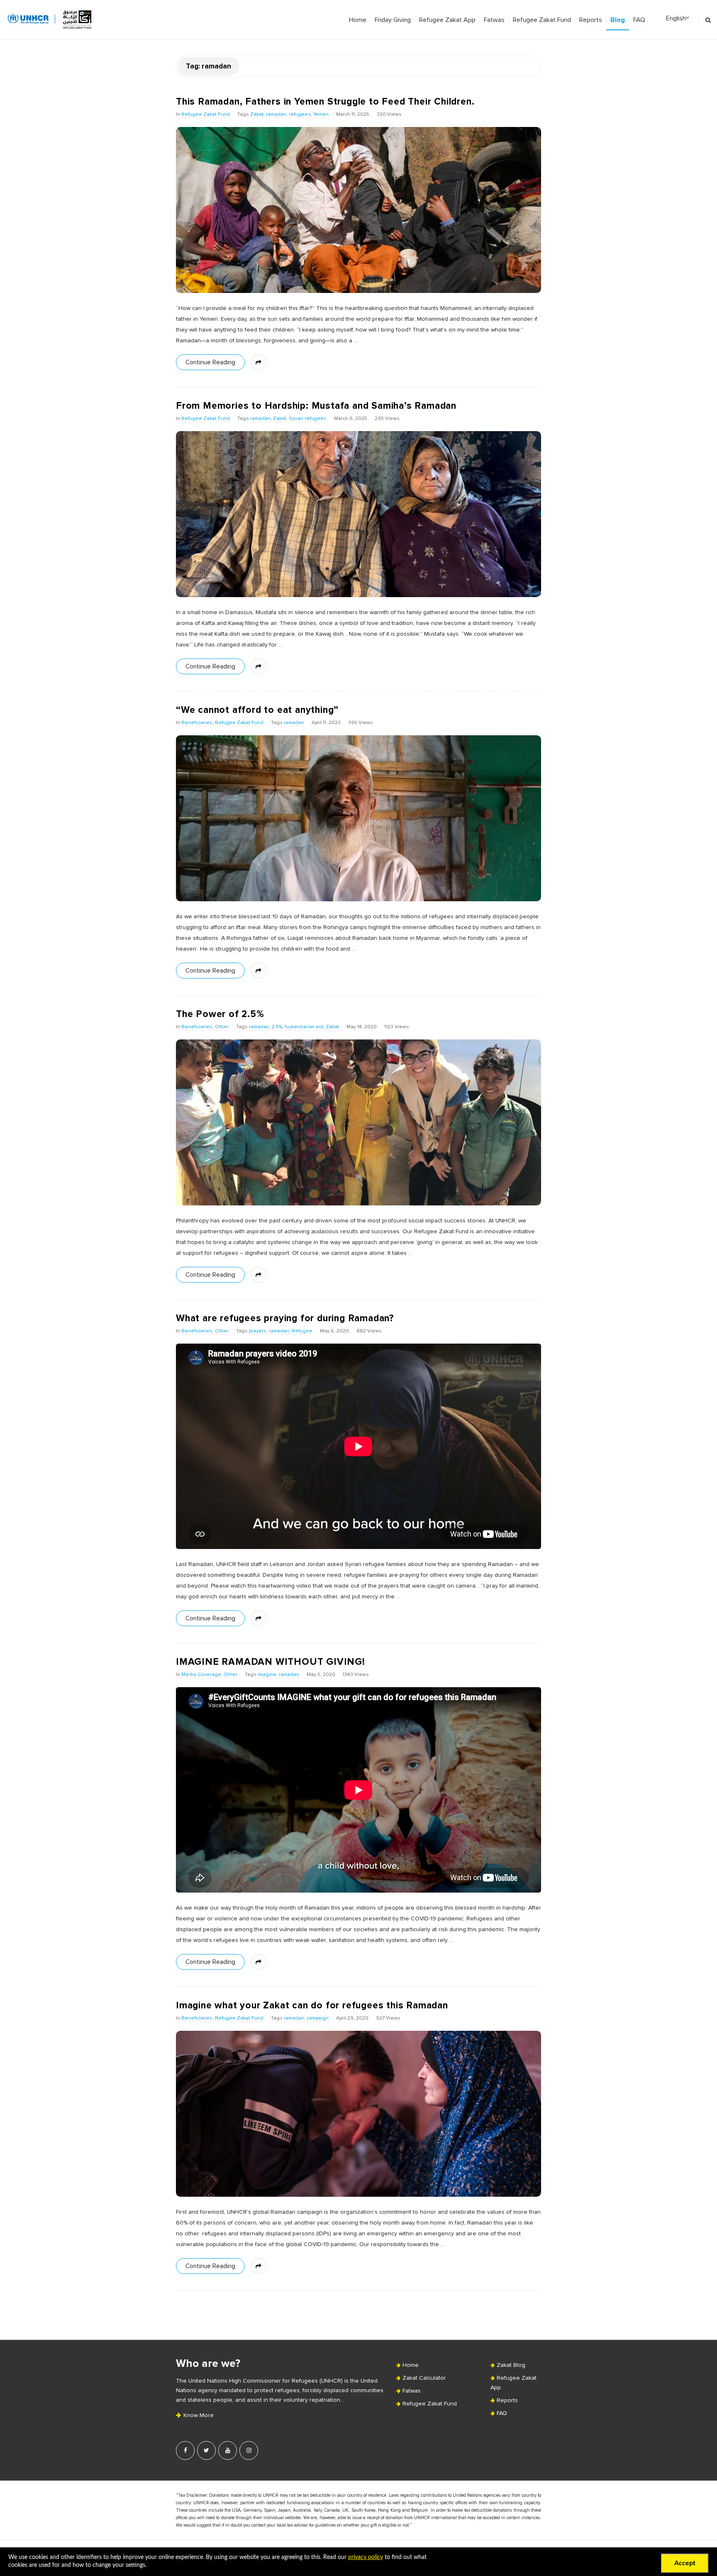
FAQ (639, 20)
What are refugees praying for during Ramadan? (285, 1318)
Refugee (302, 1331)
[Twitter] (206, 2450)
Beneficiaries (197, 723)
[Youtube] (228, 2450)
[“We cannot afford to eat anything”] (358, 818)
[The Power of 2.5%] (358, 1122)
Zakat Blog (511, 2365)
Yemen (321, 115)
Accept (685, 2563)
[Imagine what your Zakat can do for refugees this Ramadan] (358, 2114)
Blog (618, 20)
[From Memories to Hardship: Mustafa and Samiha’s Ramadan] (358, 514)
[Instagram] (249, 2450)
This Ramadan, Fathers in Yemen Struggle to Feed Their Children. (325, 102)
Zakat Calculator (424, 2378)
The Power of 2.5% (220, 1014)
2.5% (277, 1027)
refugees (300, 115)
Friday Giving (393, 20)
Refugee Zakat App (447, 20)
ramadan (276, 115)
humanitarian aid (304, 1027)
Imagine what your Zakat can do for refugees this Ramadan (312, 2005)
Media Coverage (201, 1675)
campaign (318, 2018)
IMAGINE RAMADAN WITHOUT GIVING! (271, 1662)
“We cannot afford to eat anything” (257, 710)
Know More (198, 2415)
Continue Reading (210, 362)
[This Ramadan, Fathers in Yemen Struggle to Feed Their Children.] (358, 210)
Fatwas (494, 20)
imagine (267, 1675)
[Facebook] (185, 2450)
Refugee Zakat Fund (542, 20)
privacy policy (366, 2557)
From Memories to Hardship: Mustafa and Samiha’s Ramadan (316, 406)
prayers (258, 1331)
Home (358, 20)
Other (222, 1027)
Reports (591, 20)
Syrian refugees (308, 419)
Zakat (257, 115)
